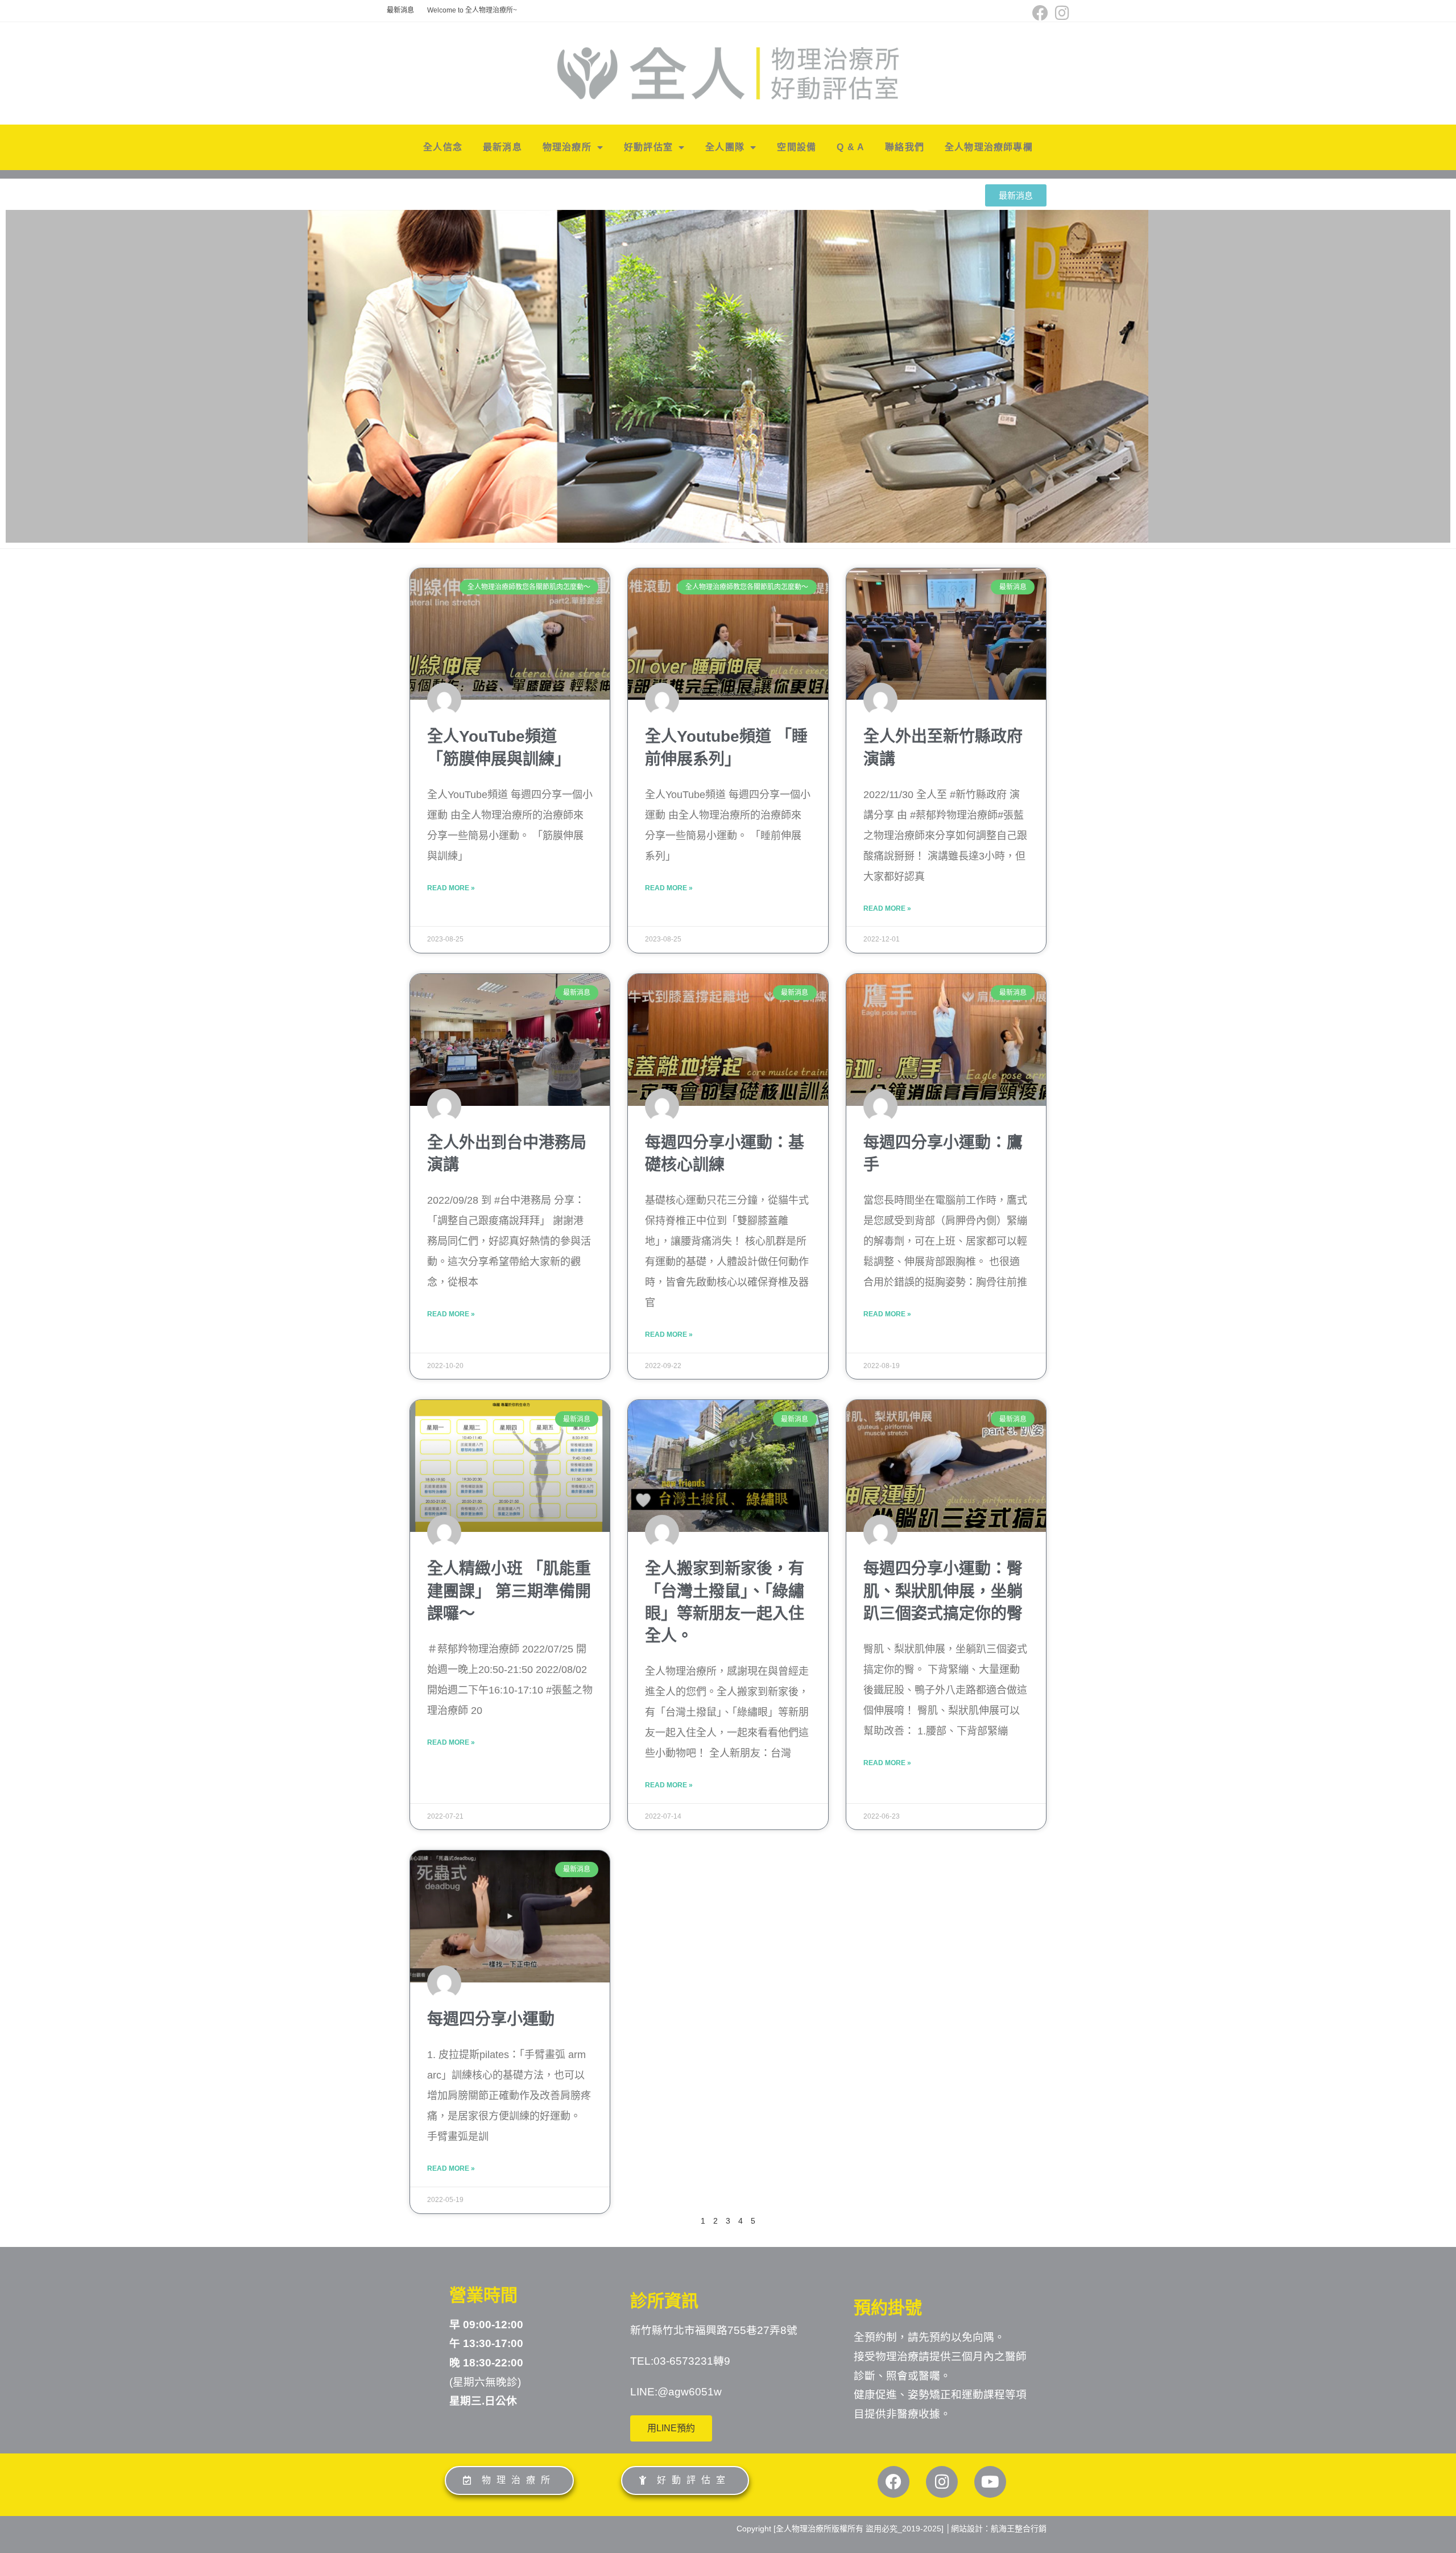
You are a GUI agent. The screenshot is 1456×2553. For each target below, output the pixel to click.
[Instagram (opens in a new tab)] (1060, 13)
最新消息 (400, 10)
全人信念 (443, 147)
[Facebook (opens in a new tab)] (1040, 13)
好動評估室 (648, 147)
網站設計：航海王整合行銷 (999, 2529)
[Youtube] (990, 2482)
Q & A (851, 147)
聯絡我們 (905, 147)
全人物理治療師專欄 (989, 147)
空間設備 (797, 147)
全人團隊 (725, 147)
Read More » (451, 888)
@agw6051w (690, 2392)
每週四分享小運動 (491, 2019)
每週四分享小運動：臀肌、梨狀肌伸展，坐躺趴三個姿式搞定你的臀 (943, 1591)
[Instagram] (942, 2482)
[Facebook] (894, 2482)
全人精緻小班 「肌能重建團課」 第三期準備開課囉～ (509, 1591)
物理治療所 (567, 147)
